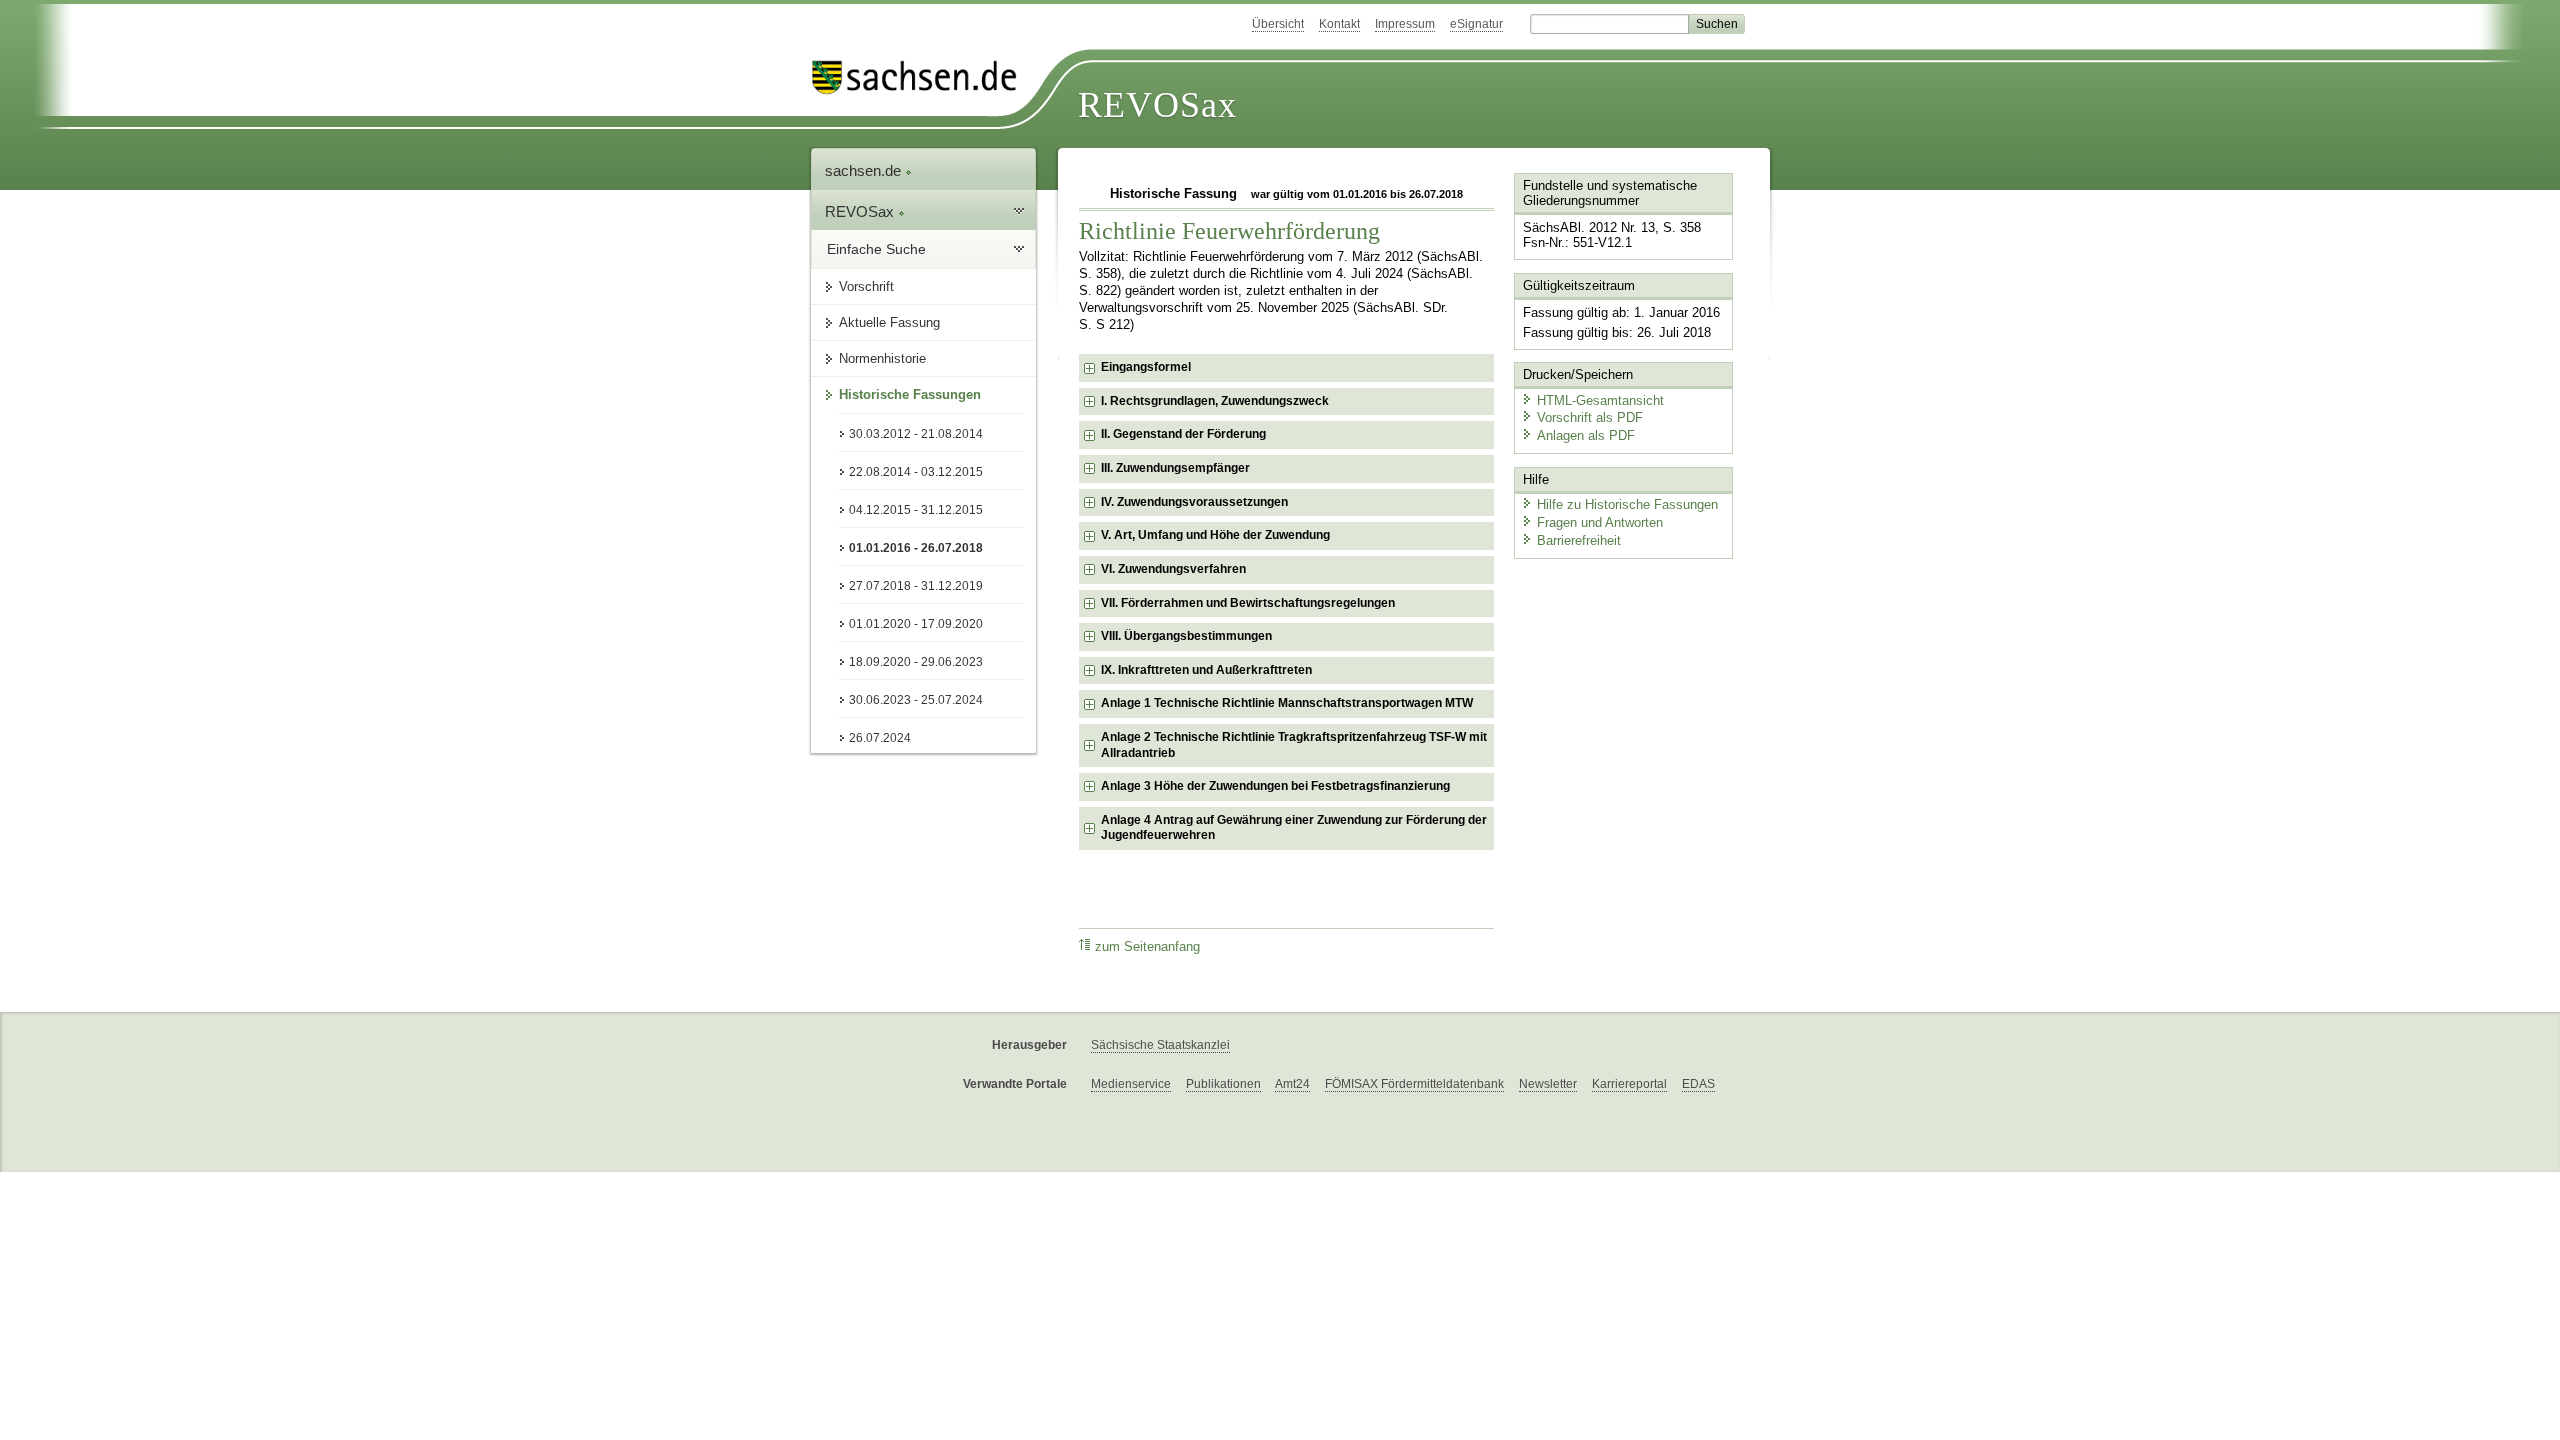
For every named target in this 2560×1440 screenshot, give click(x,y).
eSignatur (1476, 24)
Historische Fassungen (910, 394)
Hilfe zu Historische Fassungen (1627, 504)
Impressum (1405, 24)
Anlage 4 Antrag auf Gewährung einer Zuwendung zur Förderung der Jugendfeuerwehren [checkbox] (1294, 828)
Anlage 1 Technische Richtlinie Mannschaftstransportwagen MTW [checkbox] (1287, 703)
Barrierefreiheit (1579, 540)
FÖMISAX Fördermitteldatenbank (1414, 1084)
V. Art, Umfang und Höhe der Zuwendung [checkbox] (1215, 535)
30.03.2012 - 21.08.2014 (916, 434)
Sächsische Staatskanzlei (1160, 1045)
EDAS (1698, 1084)
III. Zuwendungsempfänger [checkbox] (1175, 468)
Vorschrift (866, 286)
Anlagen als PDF (1586, 435)
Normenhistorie (882, 358)
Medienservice (1131, 1084)
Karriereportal (1629, 1084)
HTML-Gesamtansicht (1600, 400)
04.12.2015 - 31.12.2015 (916, 510)
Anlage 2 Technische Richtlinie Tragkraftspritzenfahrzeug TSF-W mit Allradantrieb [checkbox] (1294, 745)
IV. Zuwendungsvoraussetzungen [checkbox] (1194, 502)
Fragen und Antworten (1600, 522)
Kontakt (1339, 24)
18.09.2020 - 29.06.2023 (916, 662)
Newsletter (1548, 1084)
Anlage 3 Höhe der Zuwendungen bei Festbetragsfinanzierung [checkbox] (1275, 786)
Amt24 (1292, 1084)
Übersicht (1278, 24)
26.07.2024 (880, 738)
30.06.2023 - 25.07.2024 (916, 700)
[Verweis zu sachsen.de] (922, 77)
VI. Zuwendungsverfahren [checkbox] (1173, 569)
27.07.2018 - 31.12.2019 (916, 586)
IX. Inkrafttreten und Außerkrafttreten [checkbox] (1206, 670)
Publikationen (1223, 1084)
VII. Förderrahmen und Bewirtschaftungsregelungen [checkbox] (1248, 603)
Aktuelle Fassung (889, 322)
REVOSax (1157, 105)
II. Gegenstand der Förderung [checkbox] (1183, 434)
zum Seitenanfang (1147, 947)
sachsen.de (865, 170)
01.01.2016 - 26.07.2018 (916, 548)
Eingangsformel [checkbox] (1146, 367)
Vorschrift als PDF (1590, 417)
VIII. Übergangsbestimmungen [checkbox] (1186, 636)
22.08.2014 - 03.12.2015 (916, 472)
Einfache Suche (876, 249)
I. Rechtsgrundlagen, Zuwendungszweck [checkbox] (1215, 401)
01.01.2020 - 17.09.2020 (916, 624)
